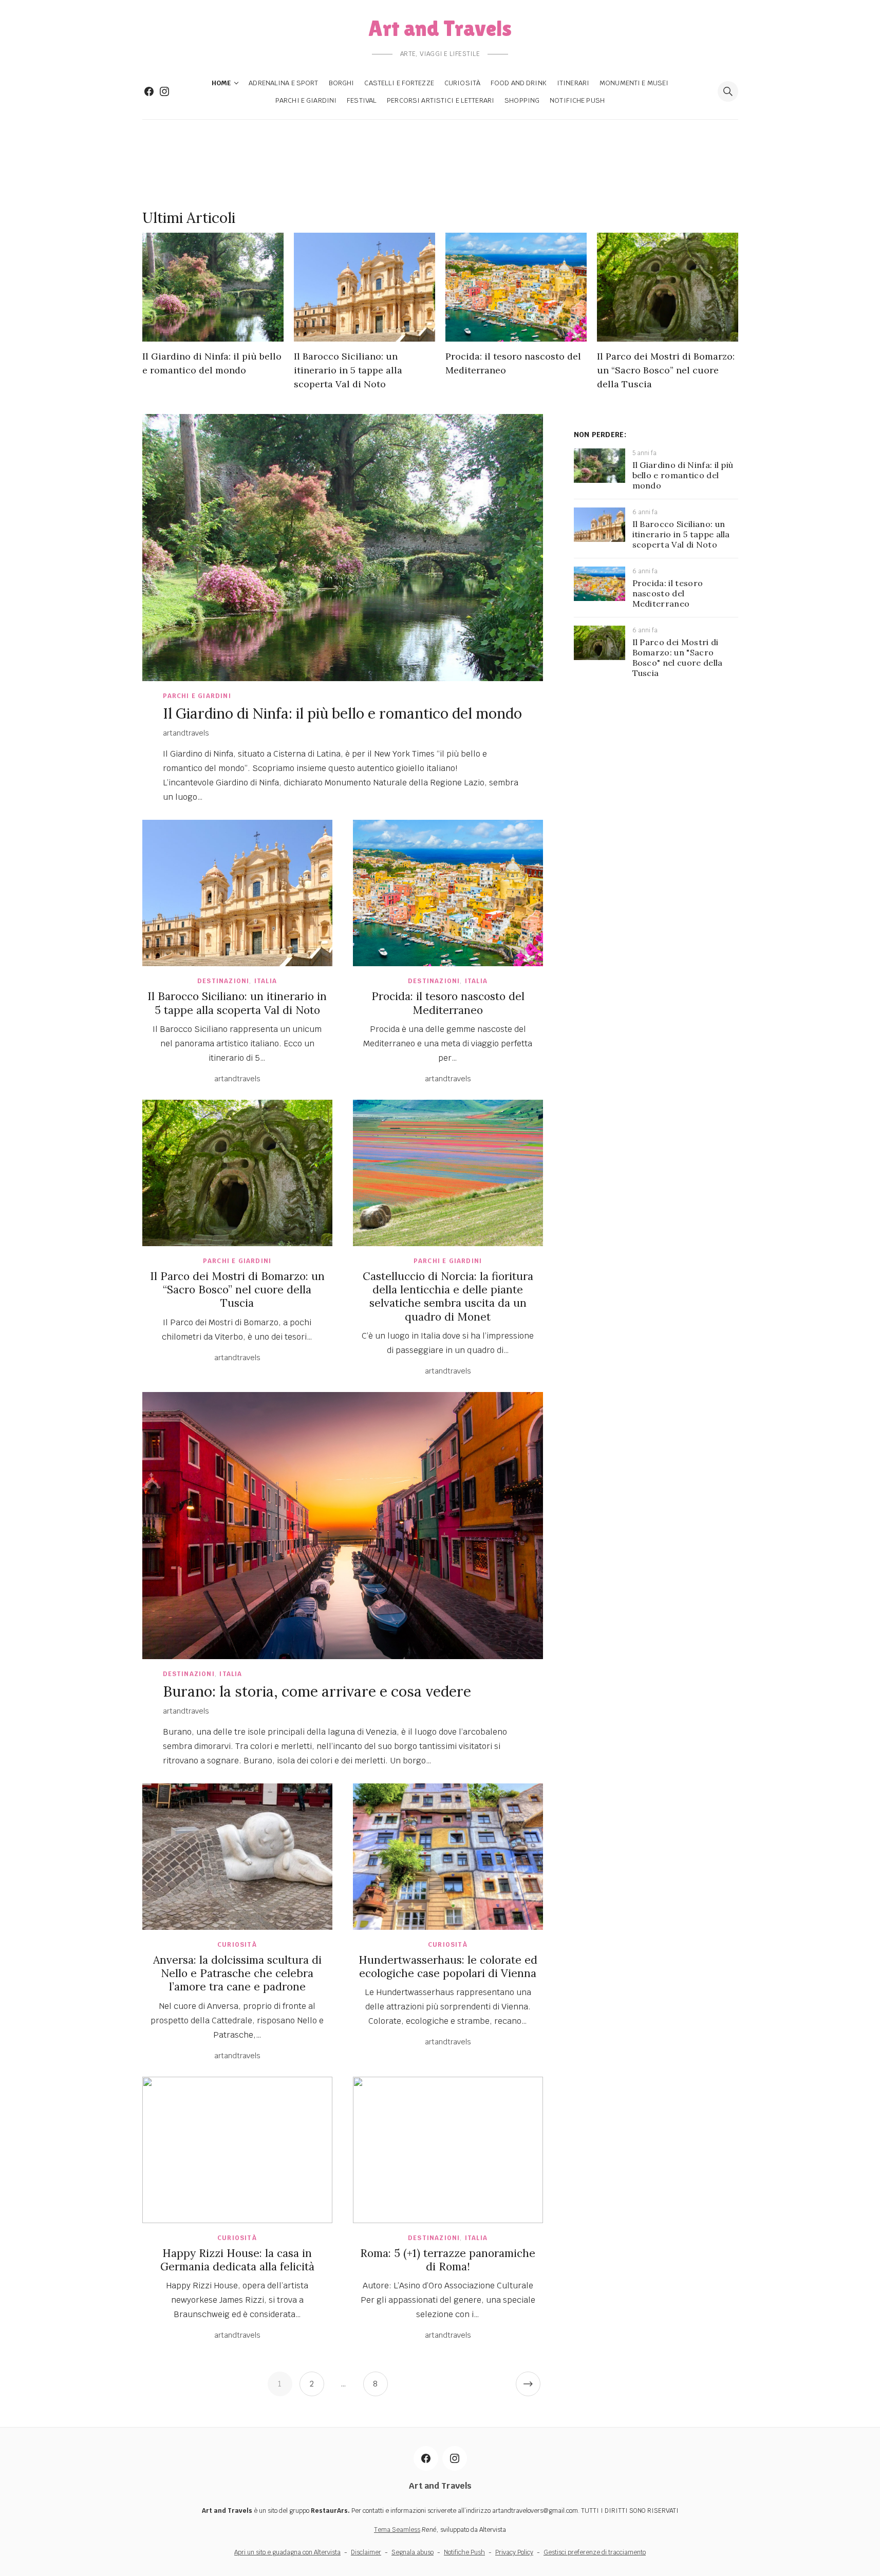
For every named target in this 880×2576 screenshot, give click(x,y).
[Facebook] (149, 91)
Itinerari (573, 83)
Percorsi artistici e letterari (441, 100)
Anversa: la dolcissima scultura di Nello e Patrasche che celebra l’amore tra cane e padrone (237, 1973)
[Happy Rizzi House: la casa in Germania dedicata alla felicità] (237, 2150)
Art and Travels (440, 28)
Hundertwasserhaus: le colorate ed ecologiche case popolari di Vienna (448, 1967)
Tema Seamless (397, 2530)
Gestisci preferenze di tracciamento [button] (595, 2552)
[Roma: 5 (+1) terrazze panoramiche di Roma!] (448, 2150)
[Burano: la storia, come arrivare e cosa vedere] (343, 1526)
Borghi (342, 83)
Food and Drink (519, 83)
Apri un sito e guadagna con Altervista (287, 2552)
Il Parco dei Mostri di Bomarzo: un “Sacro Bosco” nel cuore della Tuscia (666, 370)
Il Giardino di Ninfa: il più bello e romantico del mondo (342, 713)
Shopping (522, 100)
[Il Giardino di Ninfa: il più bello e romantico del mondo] (213, 287)
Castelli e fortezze (399, 83)
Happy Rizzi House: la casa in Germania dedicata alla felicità (237, 2260)
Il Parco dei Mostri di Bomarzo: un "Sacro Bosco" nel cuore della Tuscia (678, 657)
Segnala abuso (413, 2552)
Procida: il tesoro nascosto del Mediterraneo (448, 1003)
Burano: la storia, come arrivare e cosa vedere (317, 1691)
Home (221, 83)
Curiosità (462, 83)
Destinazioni (223, 981)
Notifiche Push (577, 100)
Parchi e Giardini (306, 100)
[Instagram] (164, 91)
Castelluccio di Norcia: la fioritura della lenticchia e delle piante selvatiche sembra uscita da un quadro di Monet (448, 1296)
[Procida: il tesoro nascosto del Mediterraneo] (516, 287)
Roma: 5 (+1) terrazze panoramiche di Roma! (448, 2260)
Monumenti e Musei (634, 83)
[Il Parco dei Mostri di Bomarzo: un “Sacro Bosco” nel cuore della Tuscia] (668, 287)
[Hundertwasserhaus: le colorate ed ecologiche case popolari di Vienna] (448, 1857)
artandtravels (186, 733)
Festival (362, 100)
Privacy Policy (514, 2552)
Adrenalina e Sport (283, 83)
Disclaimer (366, 2552)
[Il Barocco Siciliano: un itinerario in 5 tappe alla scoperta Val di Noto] (364, 287)
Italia (266, 981)
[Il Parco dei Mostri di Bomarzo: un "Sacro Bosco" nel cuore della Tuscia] (600, 657)
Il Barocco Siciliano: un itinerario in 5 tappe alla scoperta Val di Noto (348, 370)
